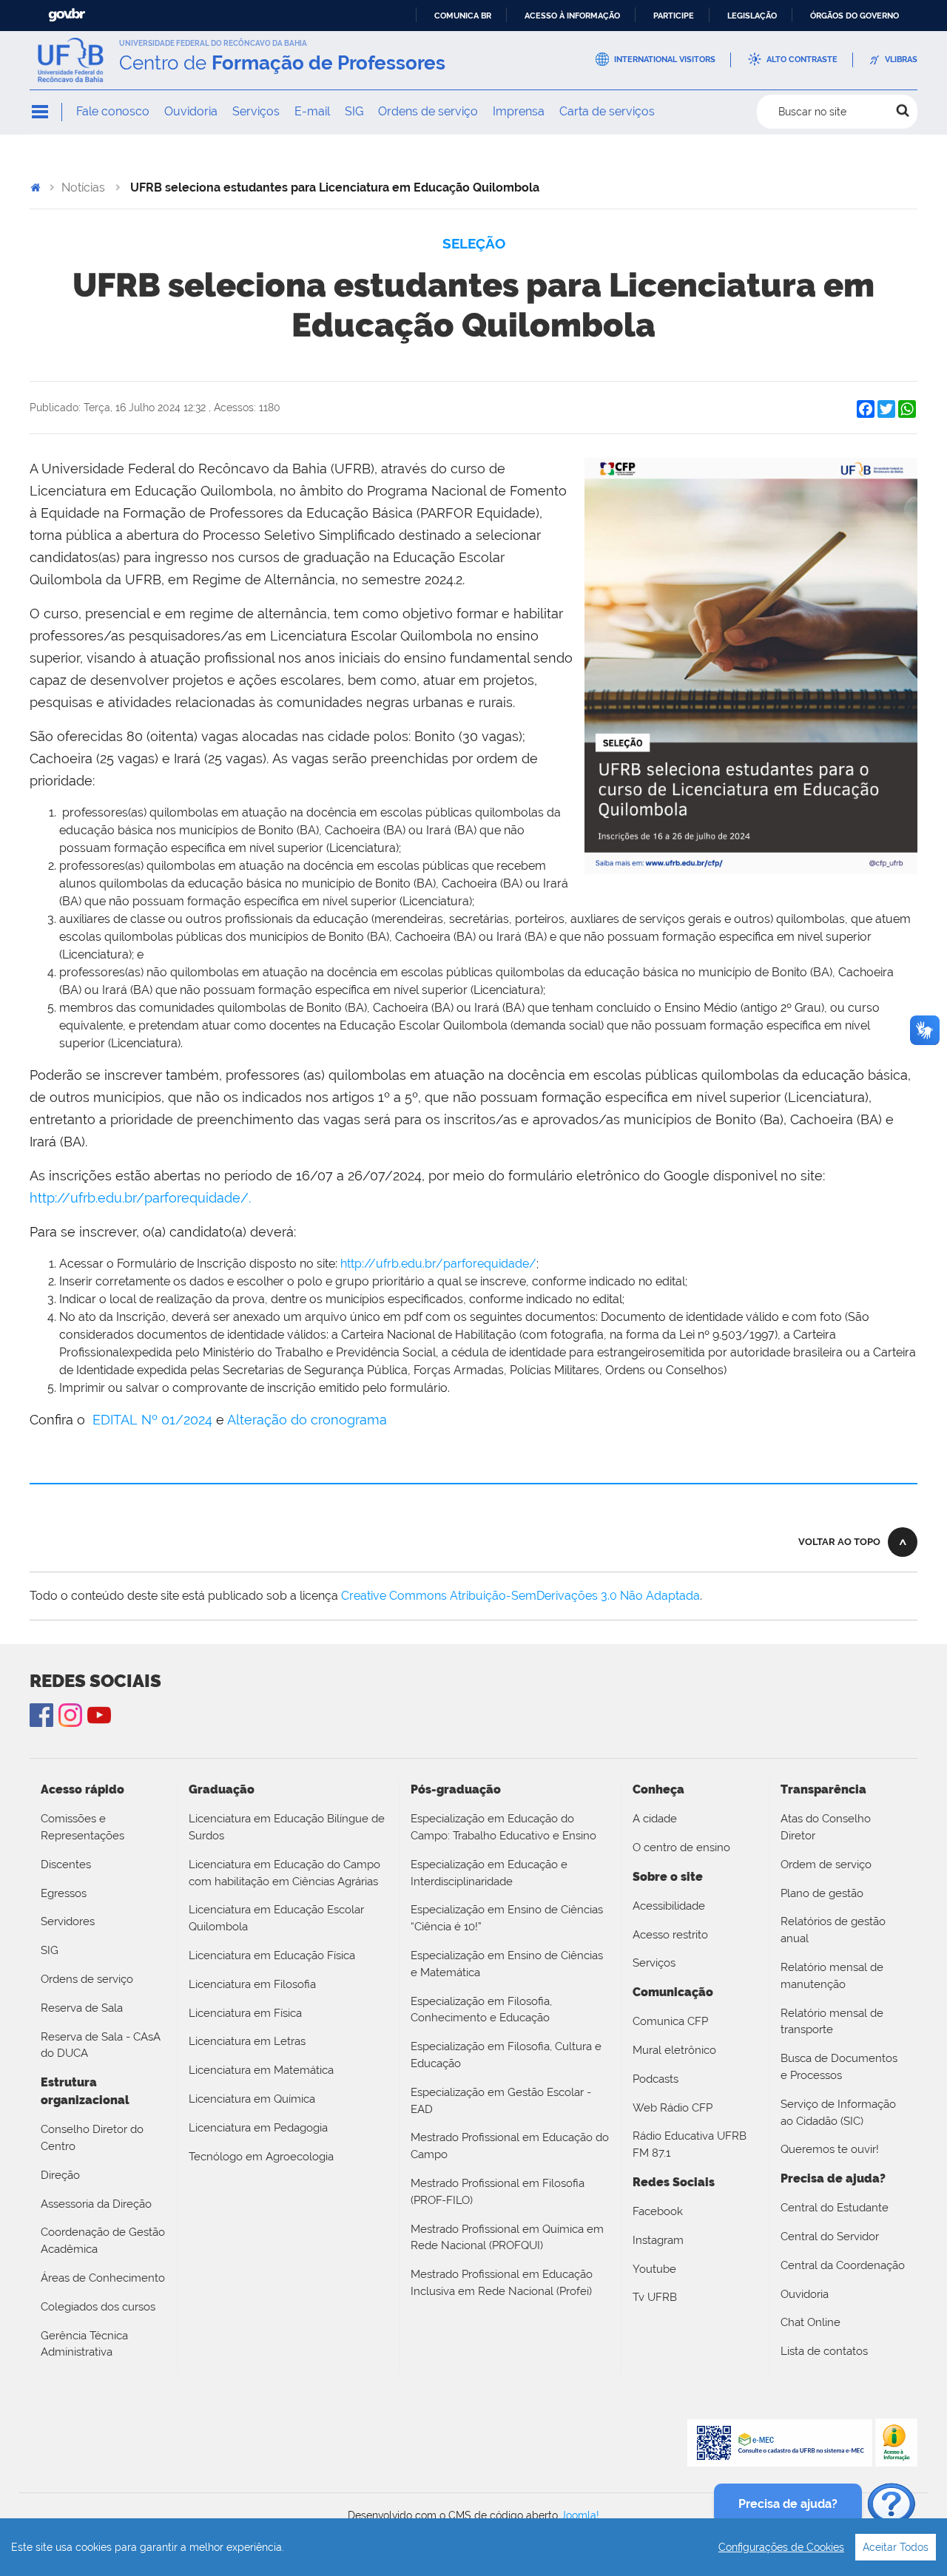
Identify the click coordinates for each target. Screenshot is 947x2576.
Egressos (64, 1893)
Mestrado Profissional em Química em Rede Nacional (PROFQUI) (507, 2238)
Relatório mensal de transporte (832, 2022)
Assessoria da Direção (96, 2204)
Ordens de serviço (428, 111)
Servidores (68, 1921)
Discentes (66, 1865)
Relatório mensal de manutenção (832, 1976)
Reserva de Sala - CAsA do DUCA (101, 2045)
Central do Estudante (835, 2208)
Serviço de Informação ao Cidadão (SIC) (838, 2113)
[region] (473, 2547)
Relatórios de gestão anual (833, 1930)
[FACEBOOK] (41, 1715)
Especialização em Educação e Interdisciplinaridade (489, 1873)
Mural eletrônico (674, 2050)
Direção (60, 2175)
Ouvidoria (191, 111)
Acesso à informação (572, 16)
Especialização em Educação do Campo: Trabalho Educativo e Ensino (503, 1827)
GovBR (67, 15)
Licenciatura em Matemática (261, 2070)
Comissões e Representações (82, 1827)
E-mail (312, 111)
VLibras (901, 60)
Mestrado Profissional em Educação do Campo (510, 2146)
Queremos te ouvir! (830, 2149)
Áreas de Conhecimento (103, 2278)
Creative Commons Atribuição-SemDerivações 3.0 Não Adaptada (520, 1596)
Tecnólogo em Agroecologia (261, 2157)
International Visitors (665, 60)
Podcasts (656, 2079)
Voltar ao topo (839, 1542)
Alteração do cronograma (307, 1420)
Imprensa (519, 111)
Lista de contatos (824, 2351)
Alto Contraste (802, 60)
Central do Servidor (830, 2237)
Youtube (654, 2269)
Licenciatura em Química (252, 2099)
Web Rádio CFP (673, 2108)
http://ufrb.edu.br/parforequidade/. (140, 1198)
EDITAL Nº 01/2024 (152, 1420)
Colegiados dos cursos (98, 2307)
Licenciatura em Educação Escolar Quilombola (276, 1918)
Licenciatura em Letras (247, 2041)
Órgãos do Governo (855, 16)
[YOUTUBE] (99, 1715)
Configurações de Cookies (781, 2547)
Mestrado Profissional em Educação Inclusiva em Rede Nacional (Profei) (502, 2283)
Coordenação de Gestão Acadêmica (103, 2241)
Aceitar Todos (896, 2547)
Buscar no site (812, 112)
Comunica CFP (670, 2021)
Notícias (83, 187)
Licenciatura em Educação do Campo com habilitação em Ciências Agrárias (284, 1873)
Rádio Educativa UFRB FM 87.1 (690, 2144)
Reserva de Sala (82, 2008)
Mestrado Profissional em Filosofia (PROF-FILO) (498, 2192)
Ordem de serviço (826, 1865)
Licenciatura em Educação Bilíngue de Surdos (287, 1827)
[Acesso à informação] (896, 2442)
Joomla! (580, 2515)
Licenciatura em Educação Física (272, 1955)
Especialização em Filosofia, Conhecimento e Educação (481, 2010)
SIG (354, 111)
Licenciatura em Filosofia (252, 1984)
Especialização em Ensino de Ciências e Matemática (507, 1964)
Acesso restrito (670, 1935)
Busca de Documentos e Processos (839, 2067)
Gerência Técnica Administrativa (84, 2344)
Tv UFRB (655, 2297)
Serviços (256, 111)
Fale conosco (113, 111)
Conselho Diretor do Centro (92, 2138)
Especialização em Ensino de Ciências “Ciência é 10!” (507, 1918)
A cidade (655, 1819)
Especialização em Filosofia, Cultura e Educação (506, 2055)
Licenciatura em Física (245, 2013)
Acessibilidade (669, 1906)
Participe (674, 16)
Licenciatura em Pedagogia (258, 2128)
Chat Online (810, 2322)
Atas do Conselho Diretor (826, 1827)
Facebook (658, 2211)
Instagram (70, 1715)
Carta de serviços (607, 111)
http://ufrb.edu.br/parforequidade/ (438, 1264)
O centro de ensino (681, 1848)
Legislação (752, 16)
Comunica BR (463, 16)
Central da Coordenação (843, 2265)
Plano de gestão (822, 1893)
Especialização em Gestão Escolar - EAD (501, 2101)
